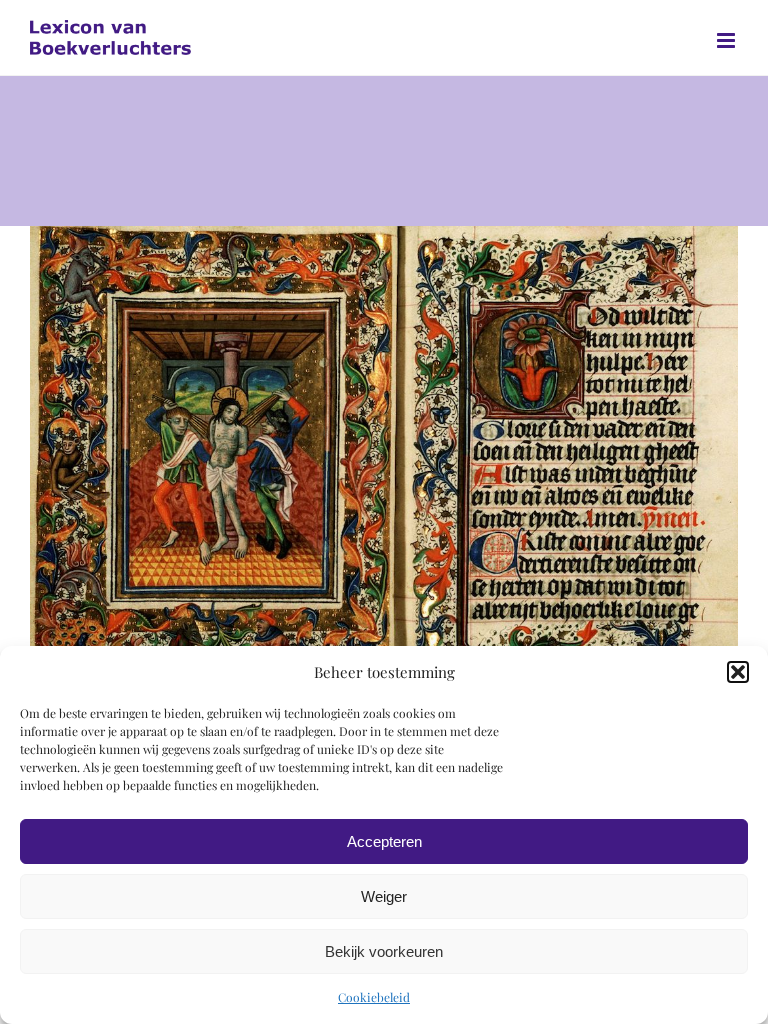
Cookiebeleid (374, 997)
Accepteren (384, 841)
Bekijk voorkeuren (384, 951)
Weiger (384, 896)
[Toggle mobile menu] (727, 40)
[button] (738, 672)
